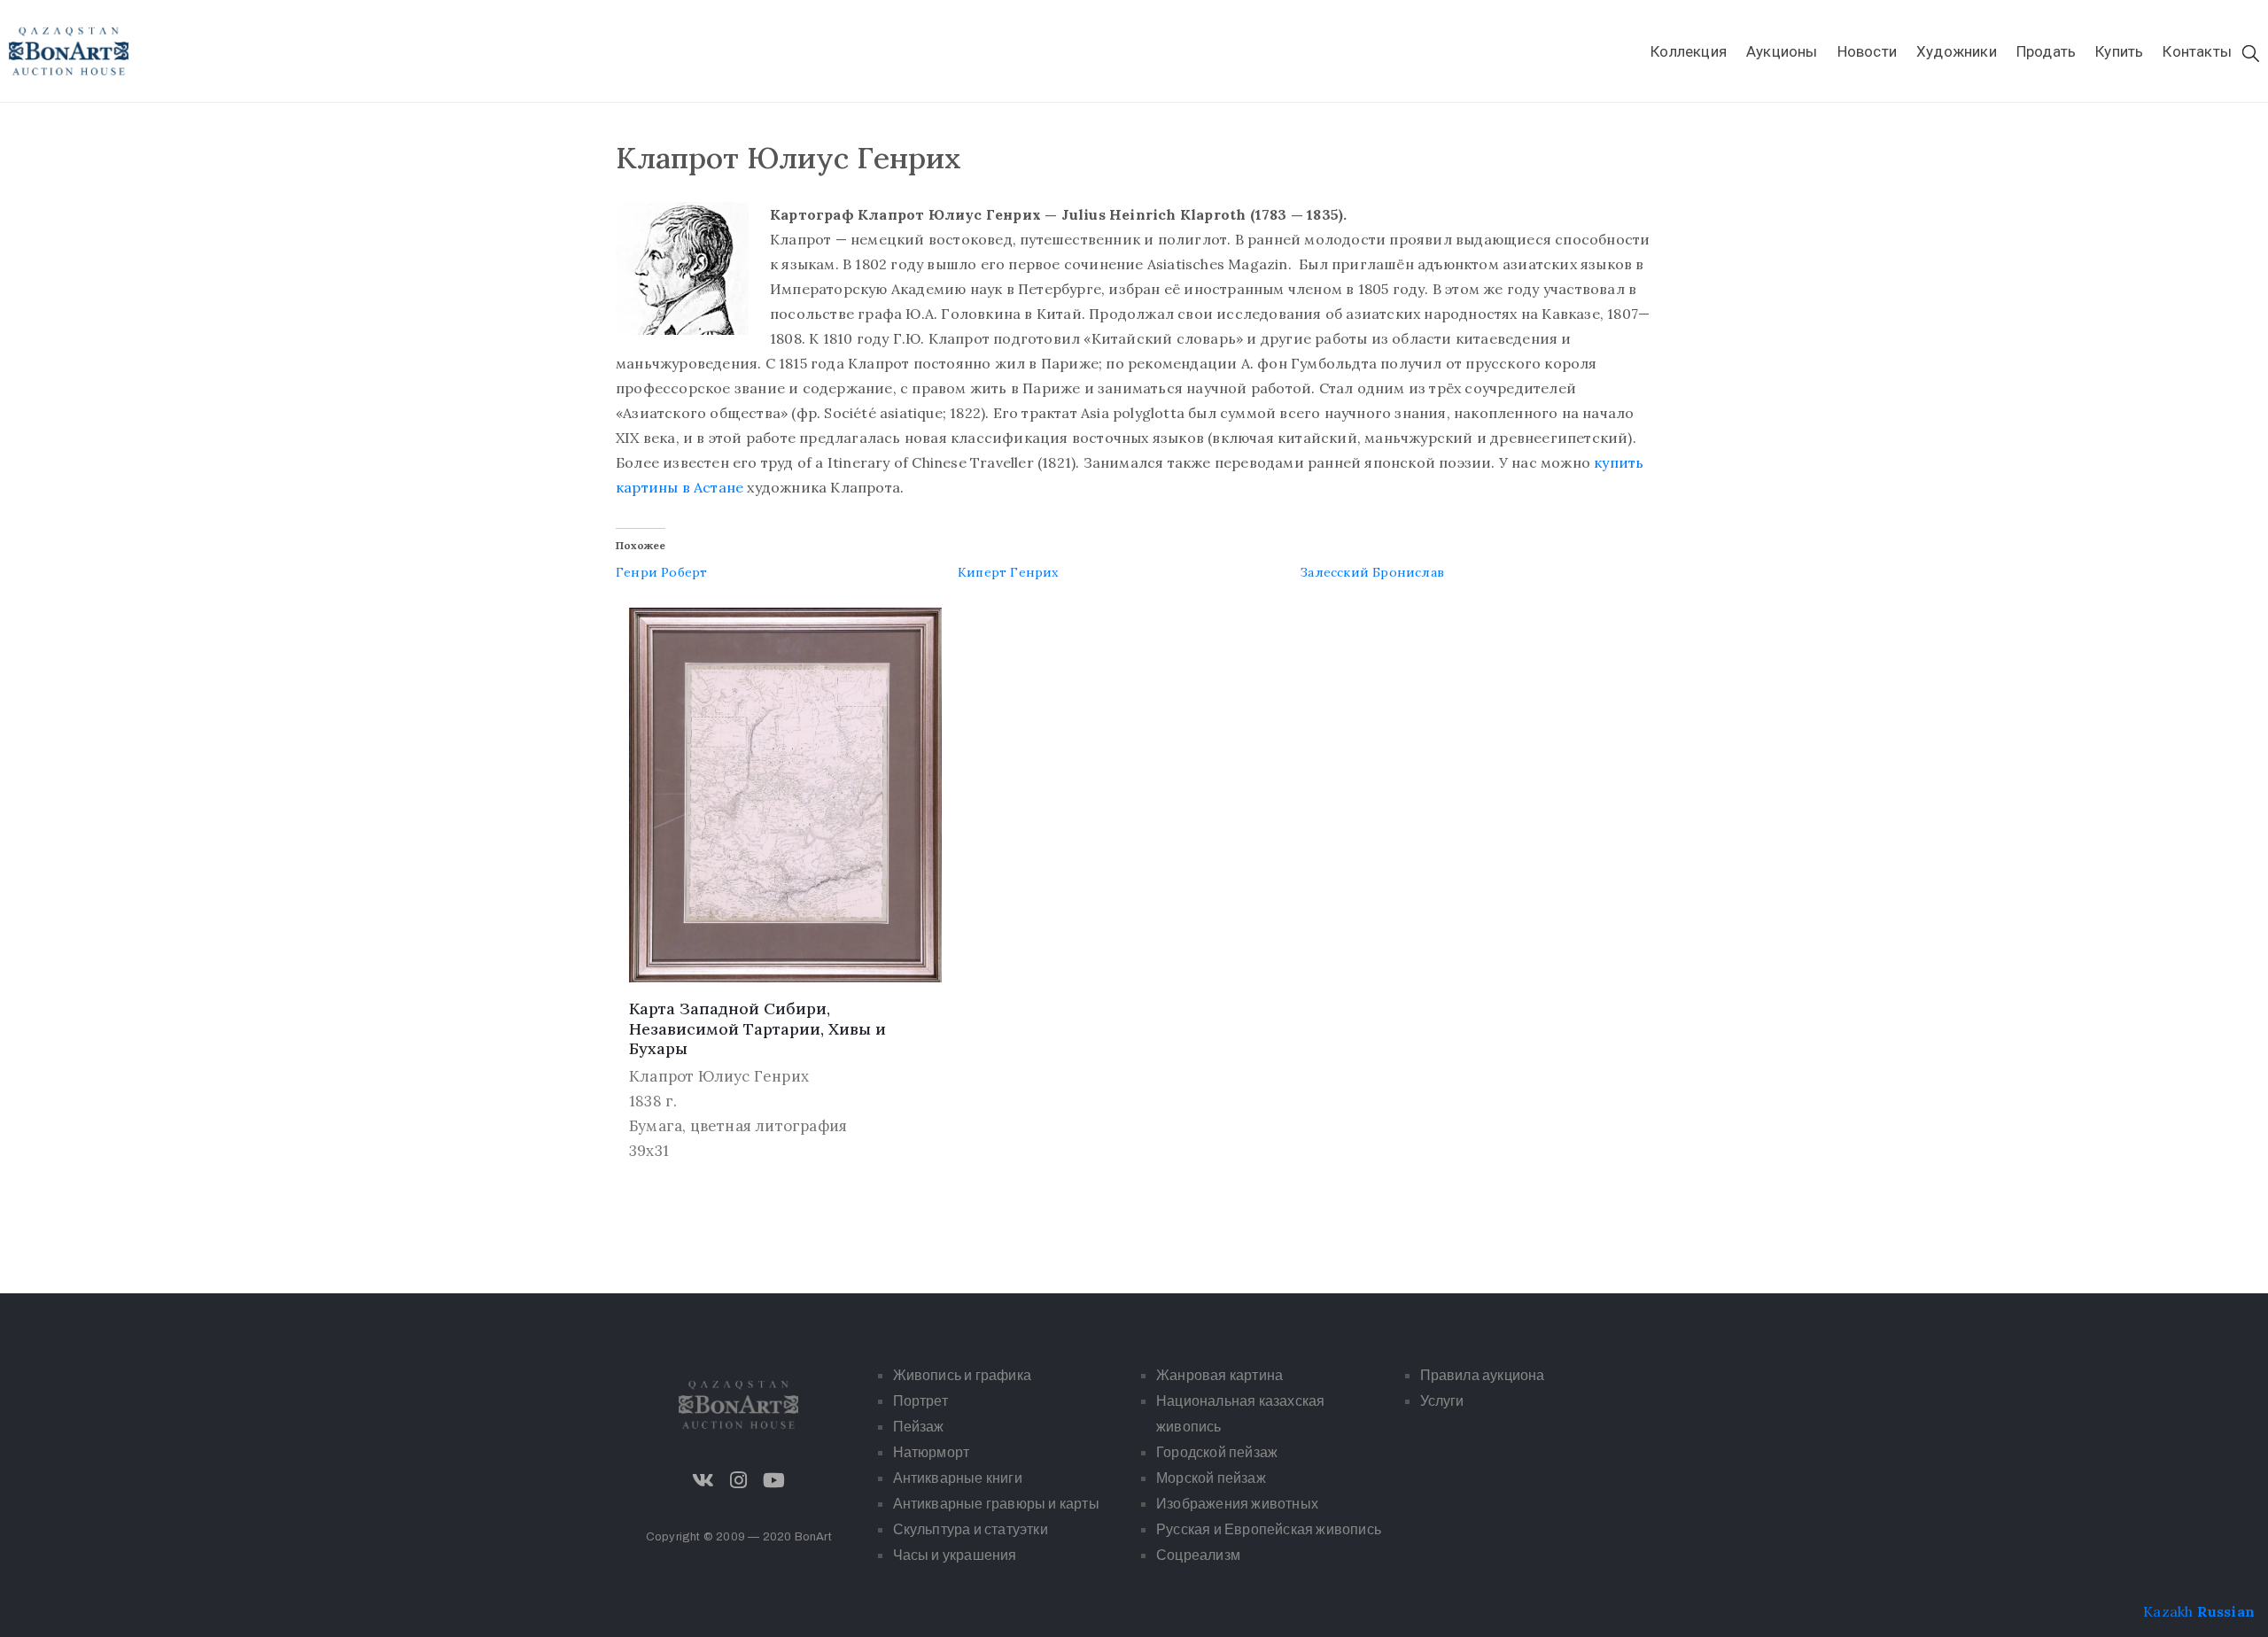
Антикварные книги (958, 1478)
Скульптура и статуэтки (971, 1529)
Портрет (920, 1401)
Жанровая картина (1219, 1375)
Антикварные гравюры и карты (996, 1504)
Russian (2226, 1611)
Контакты (2197, 51)
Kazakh (2168, 1611)
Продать (2046, 51)
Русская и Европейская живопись (1269, 1529)
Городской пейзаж (1217, 1452)
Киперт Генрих (1008, 572)
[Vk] (703, 1480)
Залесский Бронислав (1372, 572)
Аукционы (1782, 51)
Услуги (1442, 1401)
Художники (1957, 51)
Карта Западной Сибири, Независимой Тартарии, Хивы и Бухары (757, 1028)
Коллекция (1689, 51)
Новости (1867, 51)
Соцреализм (1198, 1555)
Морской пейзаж (1211, 1478)
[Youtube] (774, 1480)
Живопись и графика (963, 1375)
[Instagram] (739, 1480)
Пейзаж (919, 1427)
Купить (2119, 51)
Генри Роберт (661, 572)
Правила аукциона (1483, 1375)
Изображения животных (1237, 1504)
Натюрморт (932, 1452)
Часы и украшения (955, 1555)
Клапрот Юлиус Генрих (719, 1076)
